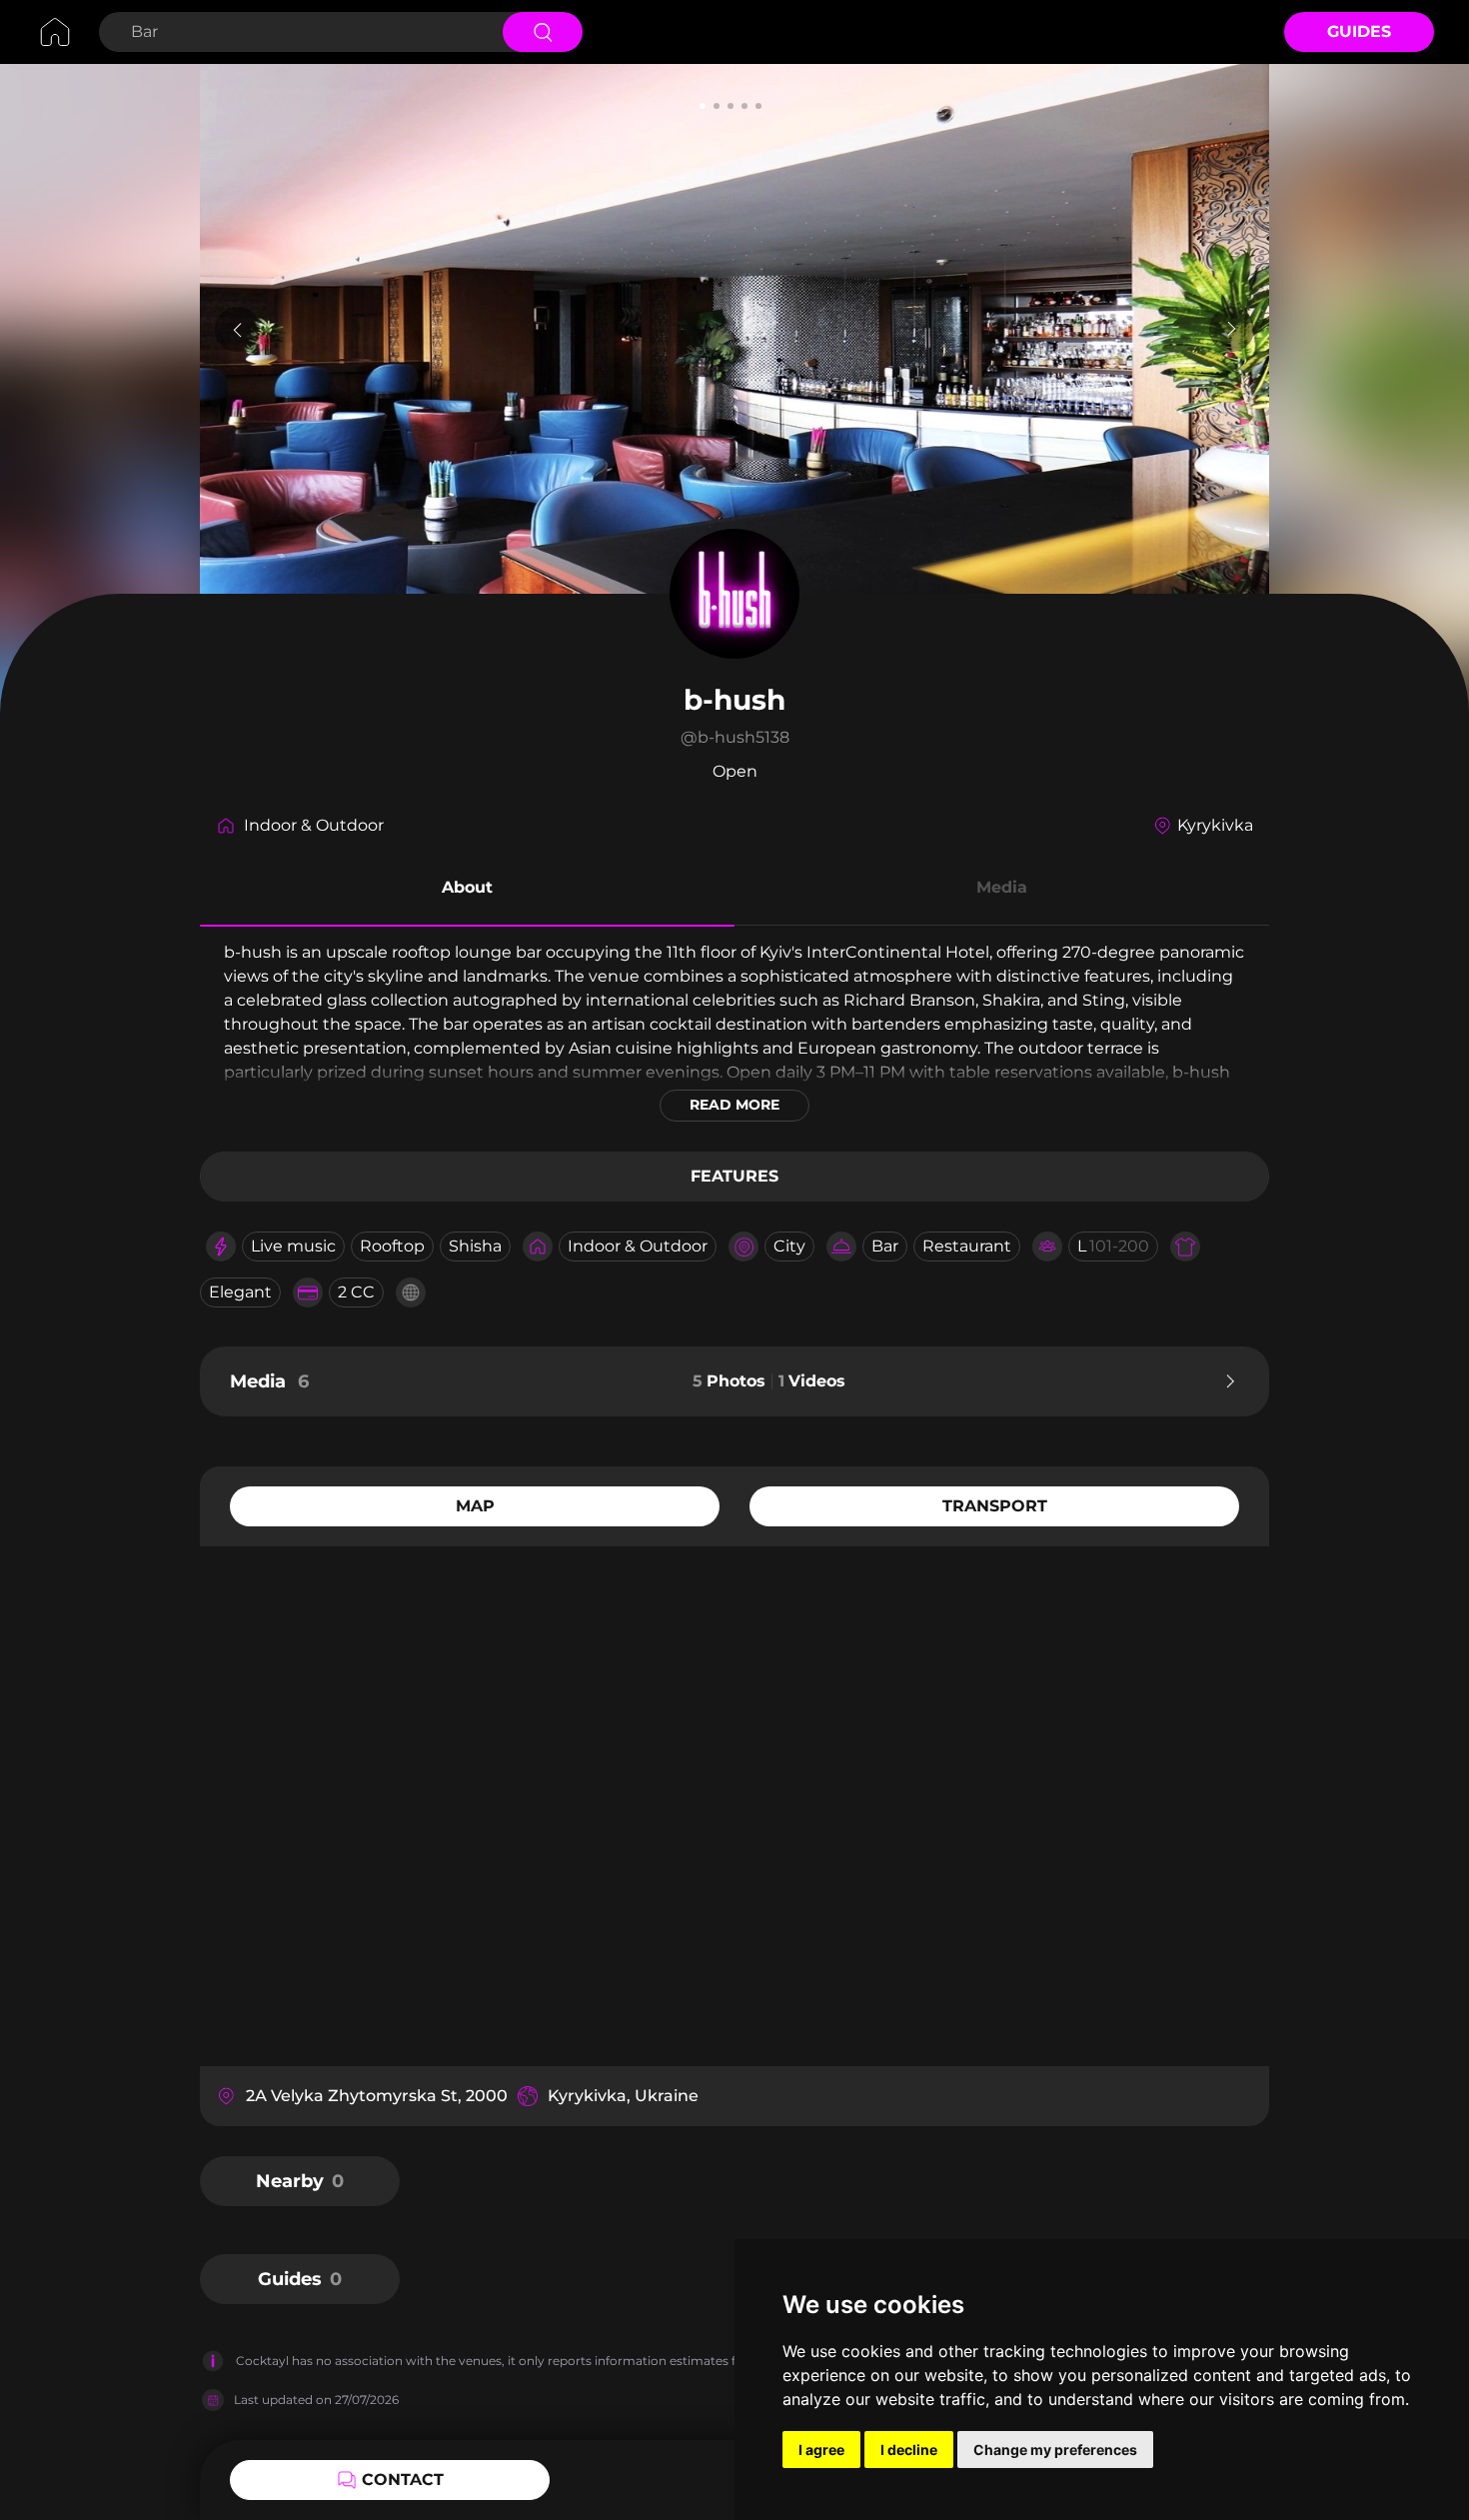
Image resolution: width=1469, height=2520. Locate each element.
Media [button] (1002, 887)
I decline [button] (909, 2450)
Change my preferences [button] (1055, 2450)
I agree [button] (821, 2450)
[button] (467, 891)
